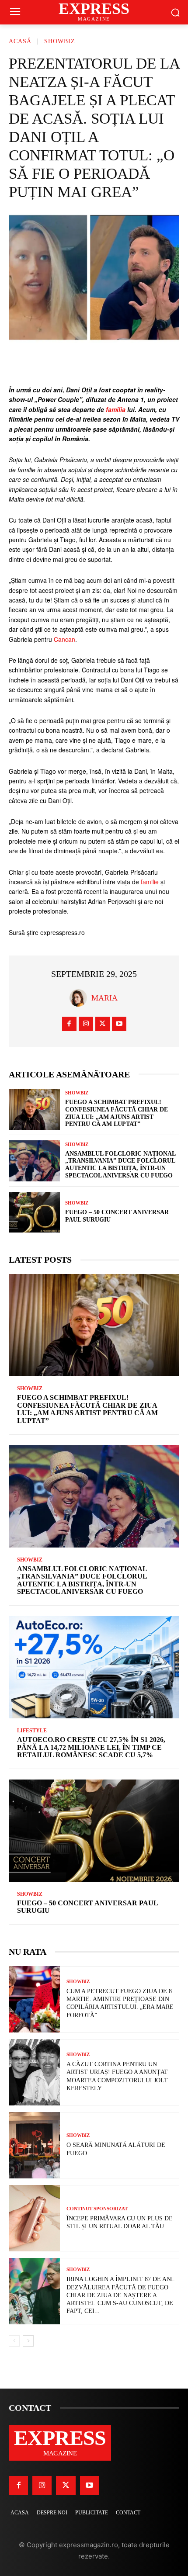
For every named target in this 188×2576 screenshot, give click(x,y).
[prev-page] (14, 2341)
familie (150, 882)
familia (116, 409)
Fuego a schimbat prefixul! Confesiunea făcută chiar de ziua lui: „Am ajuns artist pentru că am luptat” (117, 1113)
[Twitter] (103, 1024)
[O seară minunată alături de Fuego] (34, 2145)
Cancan (64, 639)
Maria (104, 998)
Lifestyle (32, 1731)
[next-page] (28, 2341)
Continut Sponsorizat (97, 2209)
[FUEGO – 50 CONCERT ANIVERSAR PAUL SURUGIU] (34, 1212)
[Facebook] (69, 1024)
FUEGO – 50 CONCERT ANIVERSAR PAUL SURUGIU (88, 1907)
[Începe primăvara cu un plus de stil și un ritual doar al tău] (34, 2218)
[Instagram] (86, 1024)
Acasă (20, 41)
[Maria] (80, 998)
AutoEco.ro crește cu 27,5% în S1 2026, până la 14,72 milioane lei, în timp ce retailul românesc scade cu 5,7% (91, 1747)
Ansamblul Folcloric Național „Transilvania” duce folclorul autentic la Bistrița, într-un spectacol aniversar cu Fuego (82, 1580)
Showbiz (60, 41)
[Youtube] (119, 1024)
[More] (146, 363)
